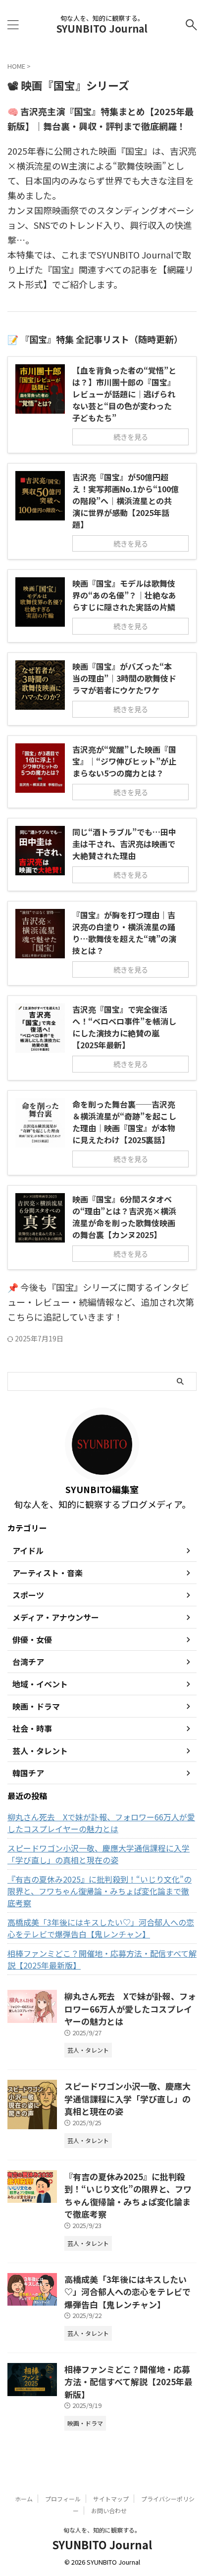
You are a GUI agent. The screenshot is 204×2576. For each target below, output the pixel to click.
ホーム (24, 2499)
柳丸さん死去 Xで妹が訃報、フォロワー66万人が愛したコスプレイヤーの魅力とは (101, 1823)
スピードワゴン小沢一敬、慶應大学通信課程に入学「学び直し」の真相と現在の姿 (99, 1854)
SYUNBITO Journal (102, 28)
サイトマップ (111, 2499)
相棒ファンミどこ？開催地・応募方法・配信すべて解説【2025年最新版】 (102, 1959)
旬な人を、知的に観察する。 (102, 2530)
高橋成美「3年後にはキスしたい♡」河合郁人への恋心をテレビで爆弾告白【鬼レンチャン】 (101, 1928)
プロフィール (63, 2499)
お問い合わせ (109, 2511)
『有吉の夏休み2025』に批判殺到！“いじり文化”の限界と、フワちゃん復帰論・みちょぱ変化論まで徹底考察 (100, 1891)
